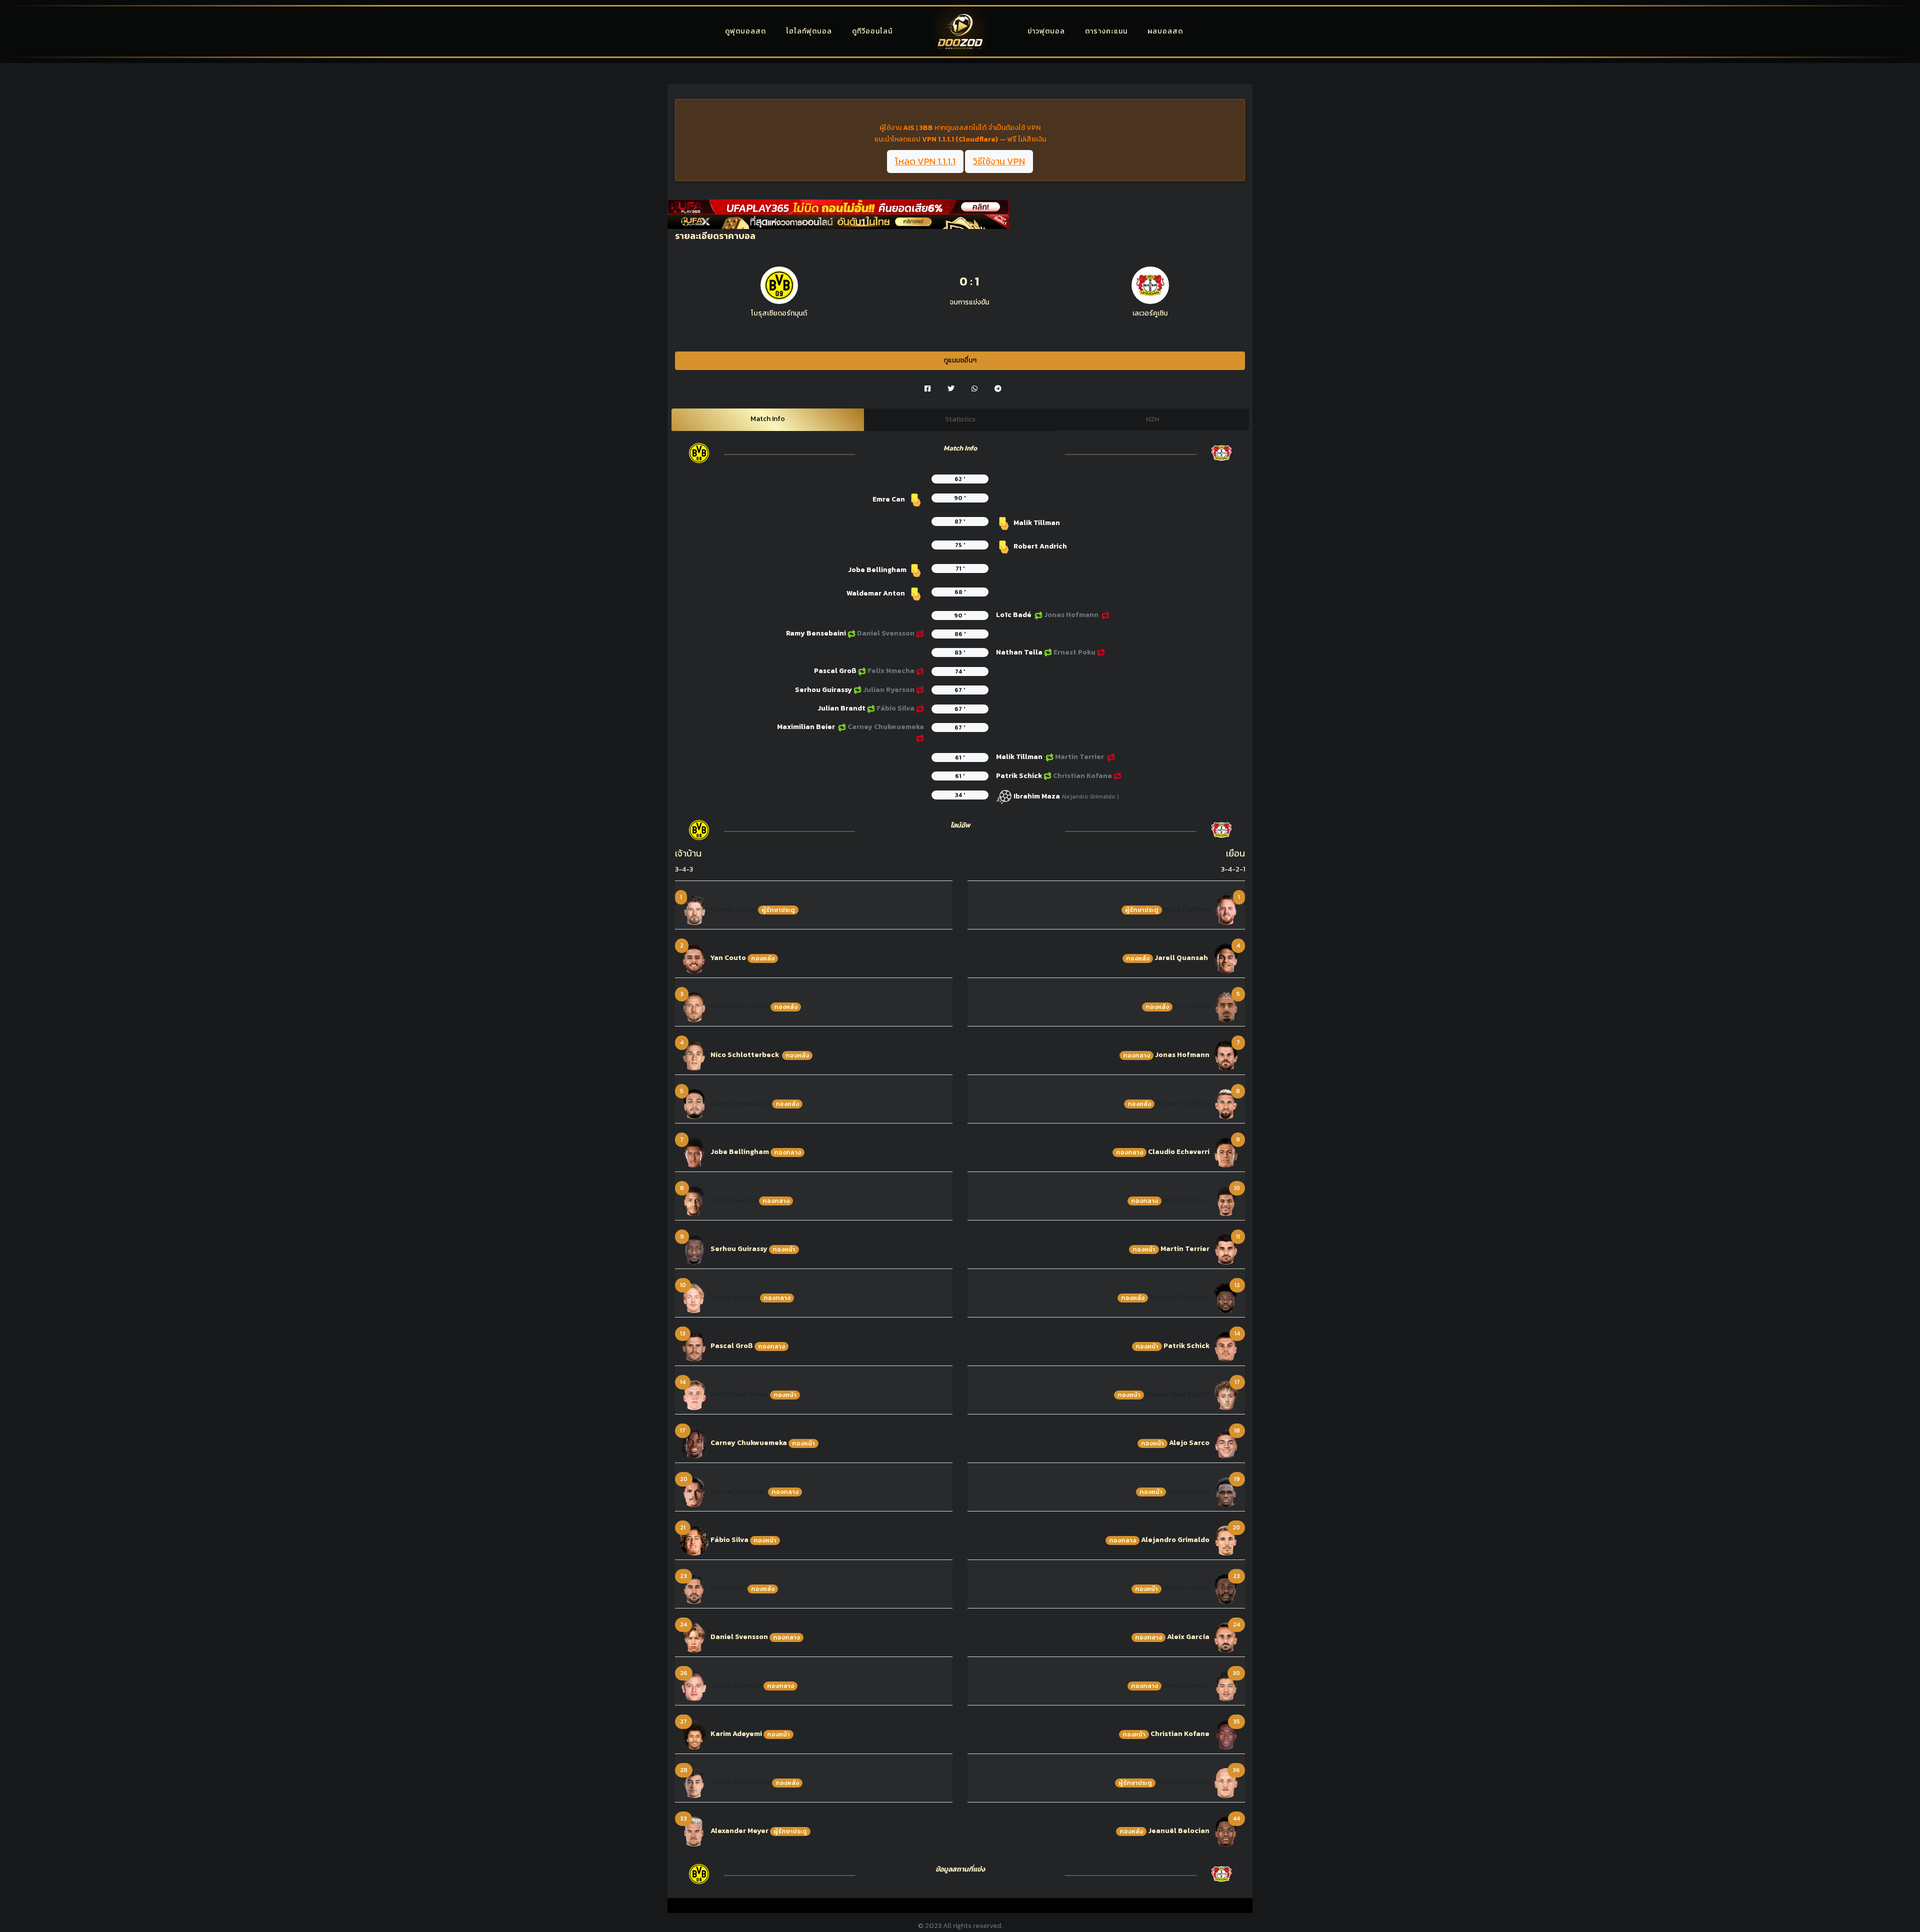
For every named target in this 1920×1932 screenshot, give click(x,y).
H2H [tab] (1152, 419)
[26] (694, 1685)
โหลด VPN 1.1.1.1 (925, 161)
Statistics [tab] (960, 419)
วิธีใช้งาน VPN (999, 161)
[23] (694, 1588)
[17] (694, 1443)
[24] (694, 1637)
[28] (694, 1782)
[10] (694, 1297)
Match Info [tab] (768, 419)
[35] (1226, 1734)
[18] (1226, 1443)
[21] (694, 1540)
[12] (1226, 1297)
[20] (694, 1491)
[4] (694, 1055)
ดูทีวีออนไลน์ (872, 31)
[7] (694, 1152)
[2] (694, 958)
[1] (694, 909)
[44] (1226, 1831)
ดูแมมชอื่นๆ (960, 360)
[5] (694, 1103)
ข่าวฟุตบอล (1046, 31)
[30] (1226, 1685)
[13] (694, 1346)
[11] (1226, 1249)
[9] (694, 1249)
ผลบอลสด (1165, 31)
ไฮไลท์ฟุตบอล (809, 31)
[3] (694, 1006)
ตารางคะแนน (1106, 31)
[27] (694, 1734)
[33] (694, 1831)
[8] (694, 1200)
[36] (1226, 1782)
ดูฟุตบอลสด (745, 31)
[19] (1226, 1491)
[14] (694, 1394)
